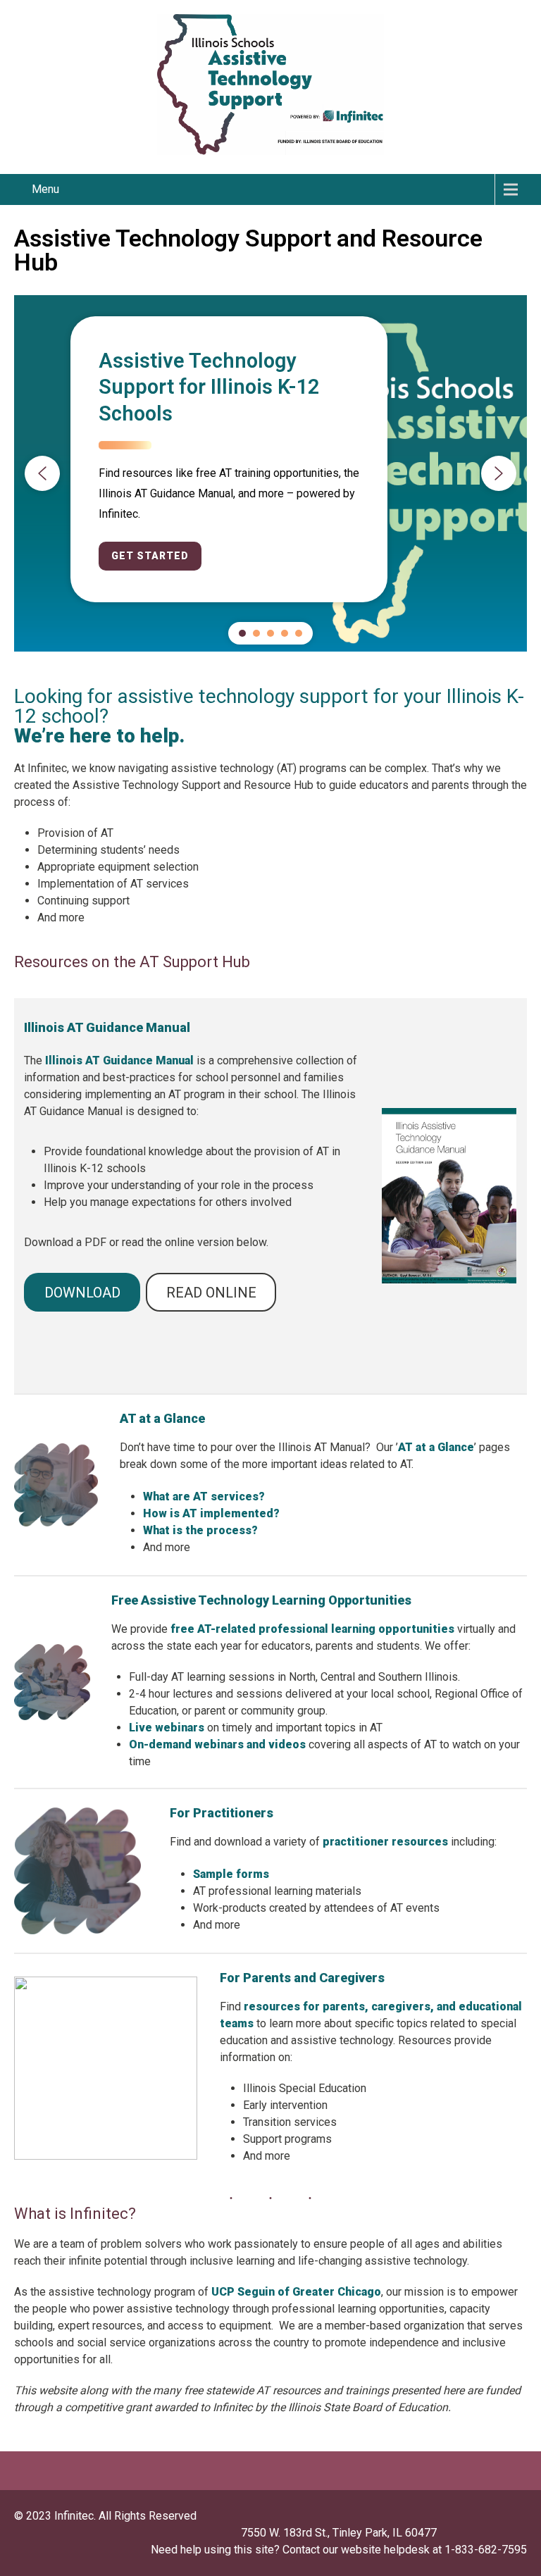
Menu (45, 189)
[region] (270, 473)
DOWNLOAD (82, 1293)
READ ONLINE (211, 1293)
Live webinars (167, 1728)
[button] (42, 473)
